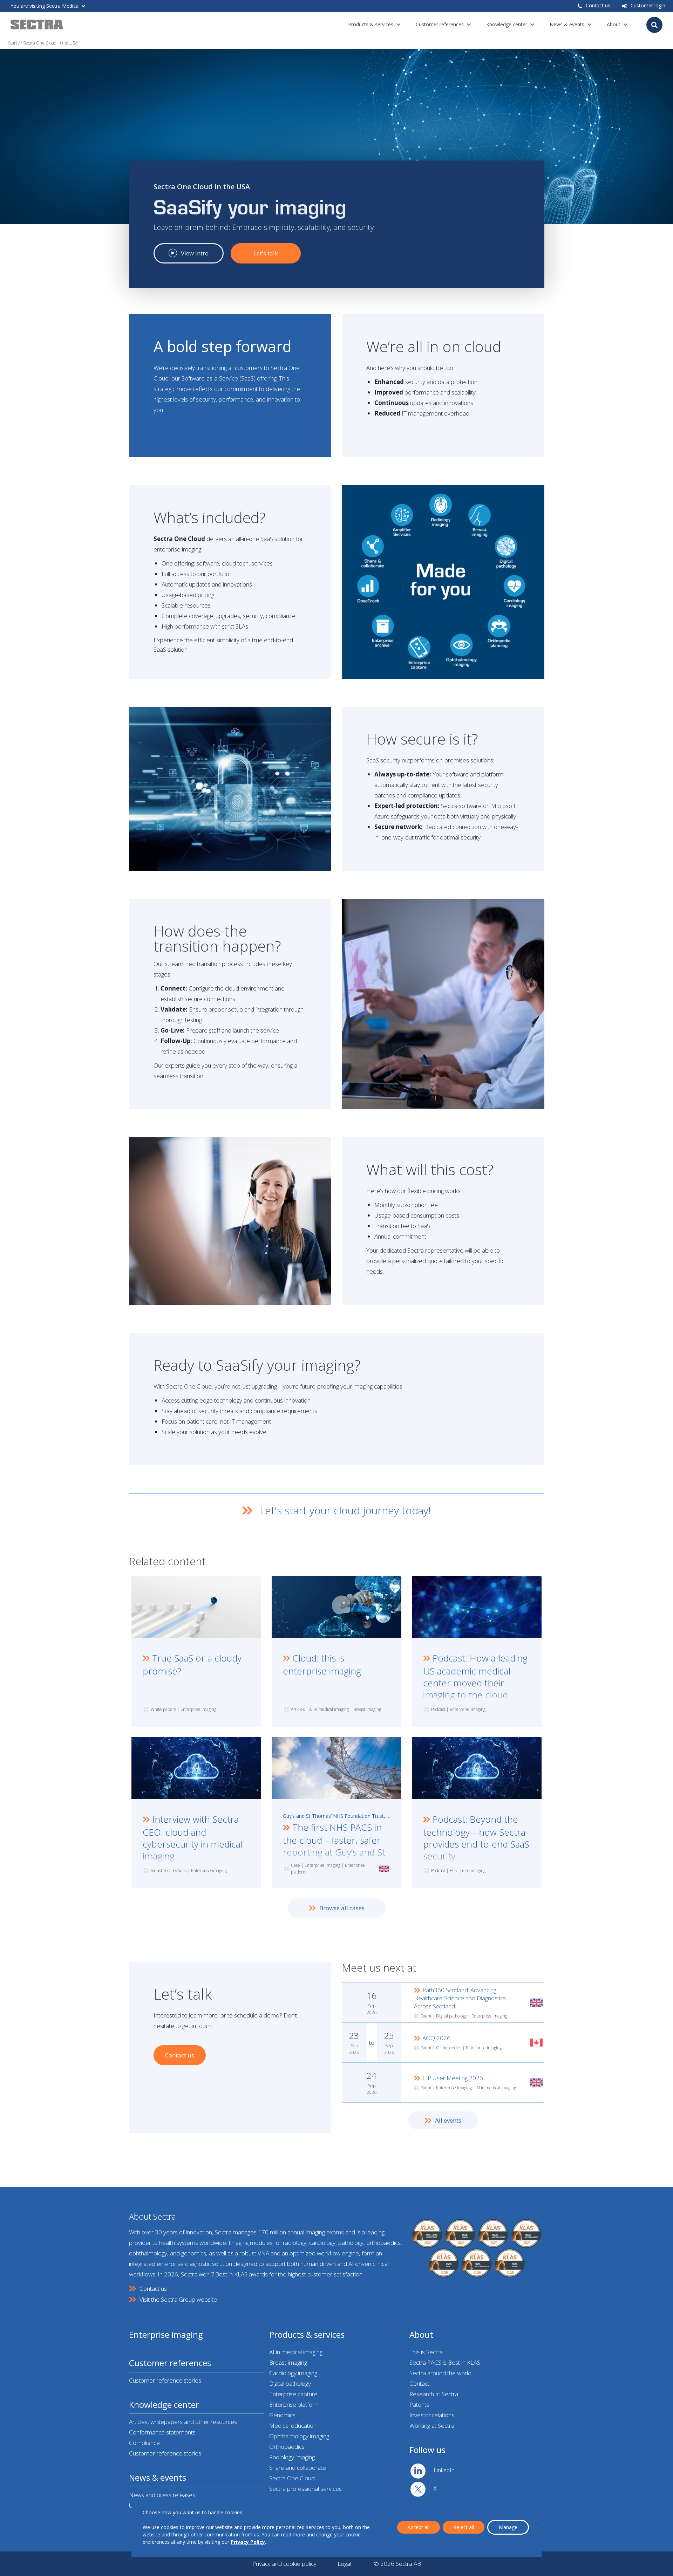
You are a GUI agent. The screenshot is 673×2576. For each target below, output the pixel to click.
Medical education (293, 2426)
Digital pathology (290, 2383)
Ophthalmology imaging (299, 2436)
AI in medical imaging (296, 2352)
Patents (419, 2404)
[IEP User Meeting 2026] (443, 2082)
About (614, 24)
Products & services (371, 24)
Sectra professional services (305, 2489)
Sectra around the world (440, 2373)
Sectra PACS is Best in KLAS (445, 2362)
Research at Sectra (434, 2394)
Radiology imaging (292, 2457)
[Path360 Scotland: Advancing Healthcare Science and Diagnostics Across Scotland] (443, 2003)
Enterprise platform (294, 2404)
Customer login (648, 5)
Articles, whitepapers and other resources (183, 2422)
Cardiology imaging (293, 2373)
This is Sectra (426, 2352)
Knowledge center (507, 24)
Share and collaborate (298, 2468)
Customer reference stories (165, 2380)
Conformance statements (162, 2432)
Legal (344, 2564)
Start (13, 43)
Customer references (440, 24)
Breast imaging (288, 2362)
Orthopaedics (287, 2447)
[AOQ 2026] (443, 2043)
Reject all (464, 2527)
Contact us (598, 5)
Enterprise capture (293, 2394)
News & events (567, 24)
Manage (508, 2527)
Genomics (282, 2415)
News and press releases (162, 2495)
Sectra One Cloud (292, 2478)
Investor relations (432, 2415)
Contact (419, 2383)
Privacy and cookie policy (284, 2564)
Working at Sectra (432, 2426)
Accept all (419, 2527)
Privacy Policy (248, 2542)
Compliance (144, 2443)
